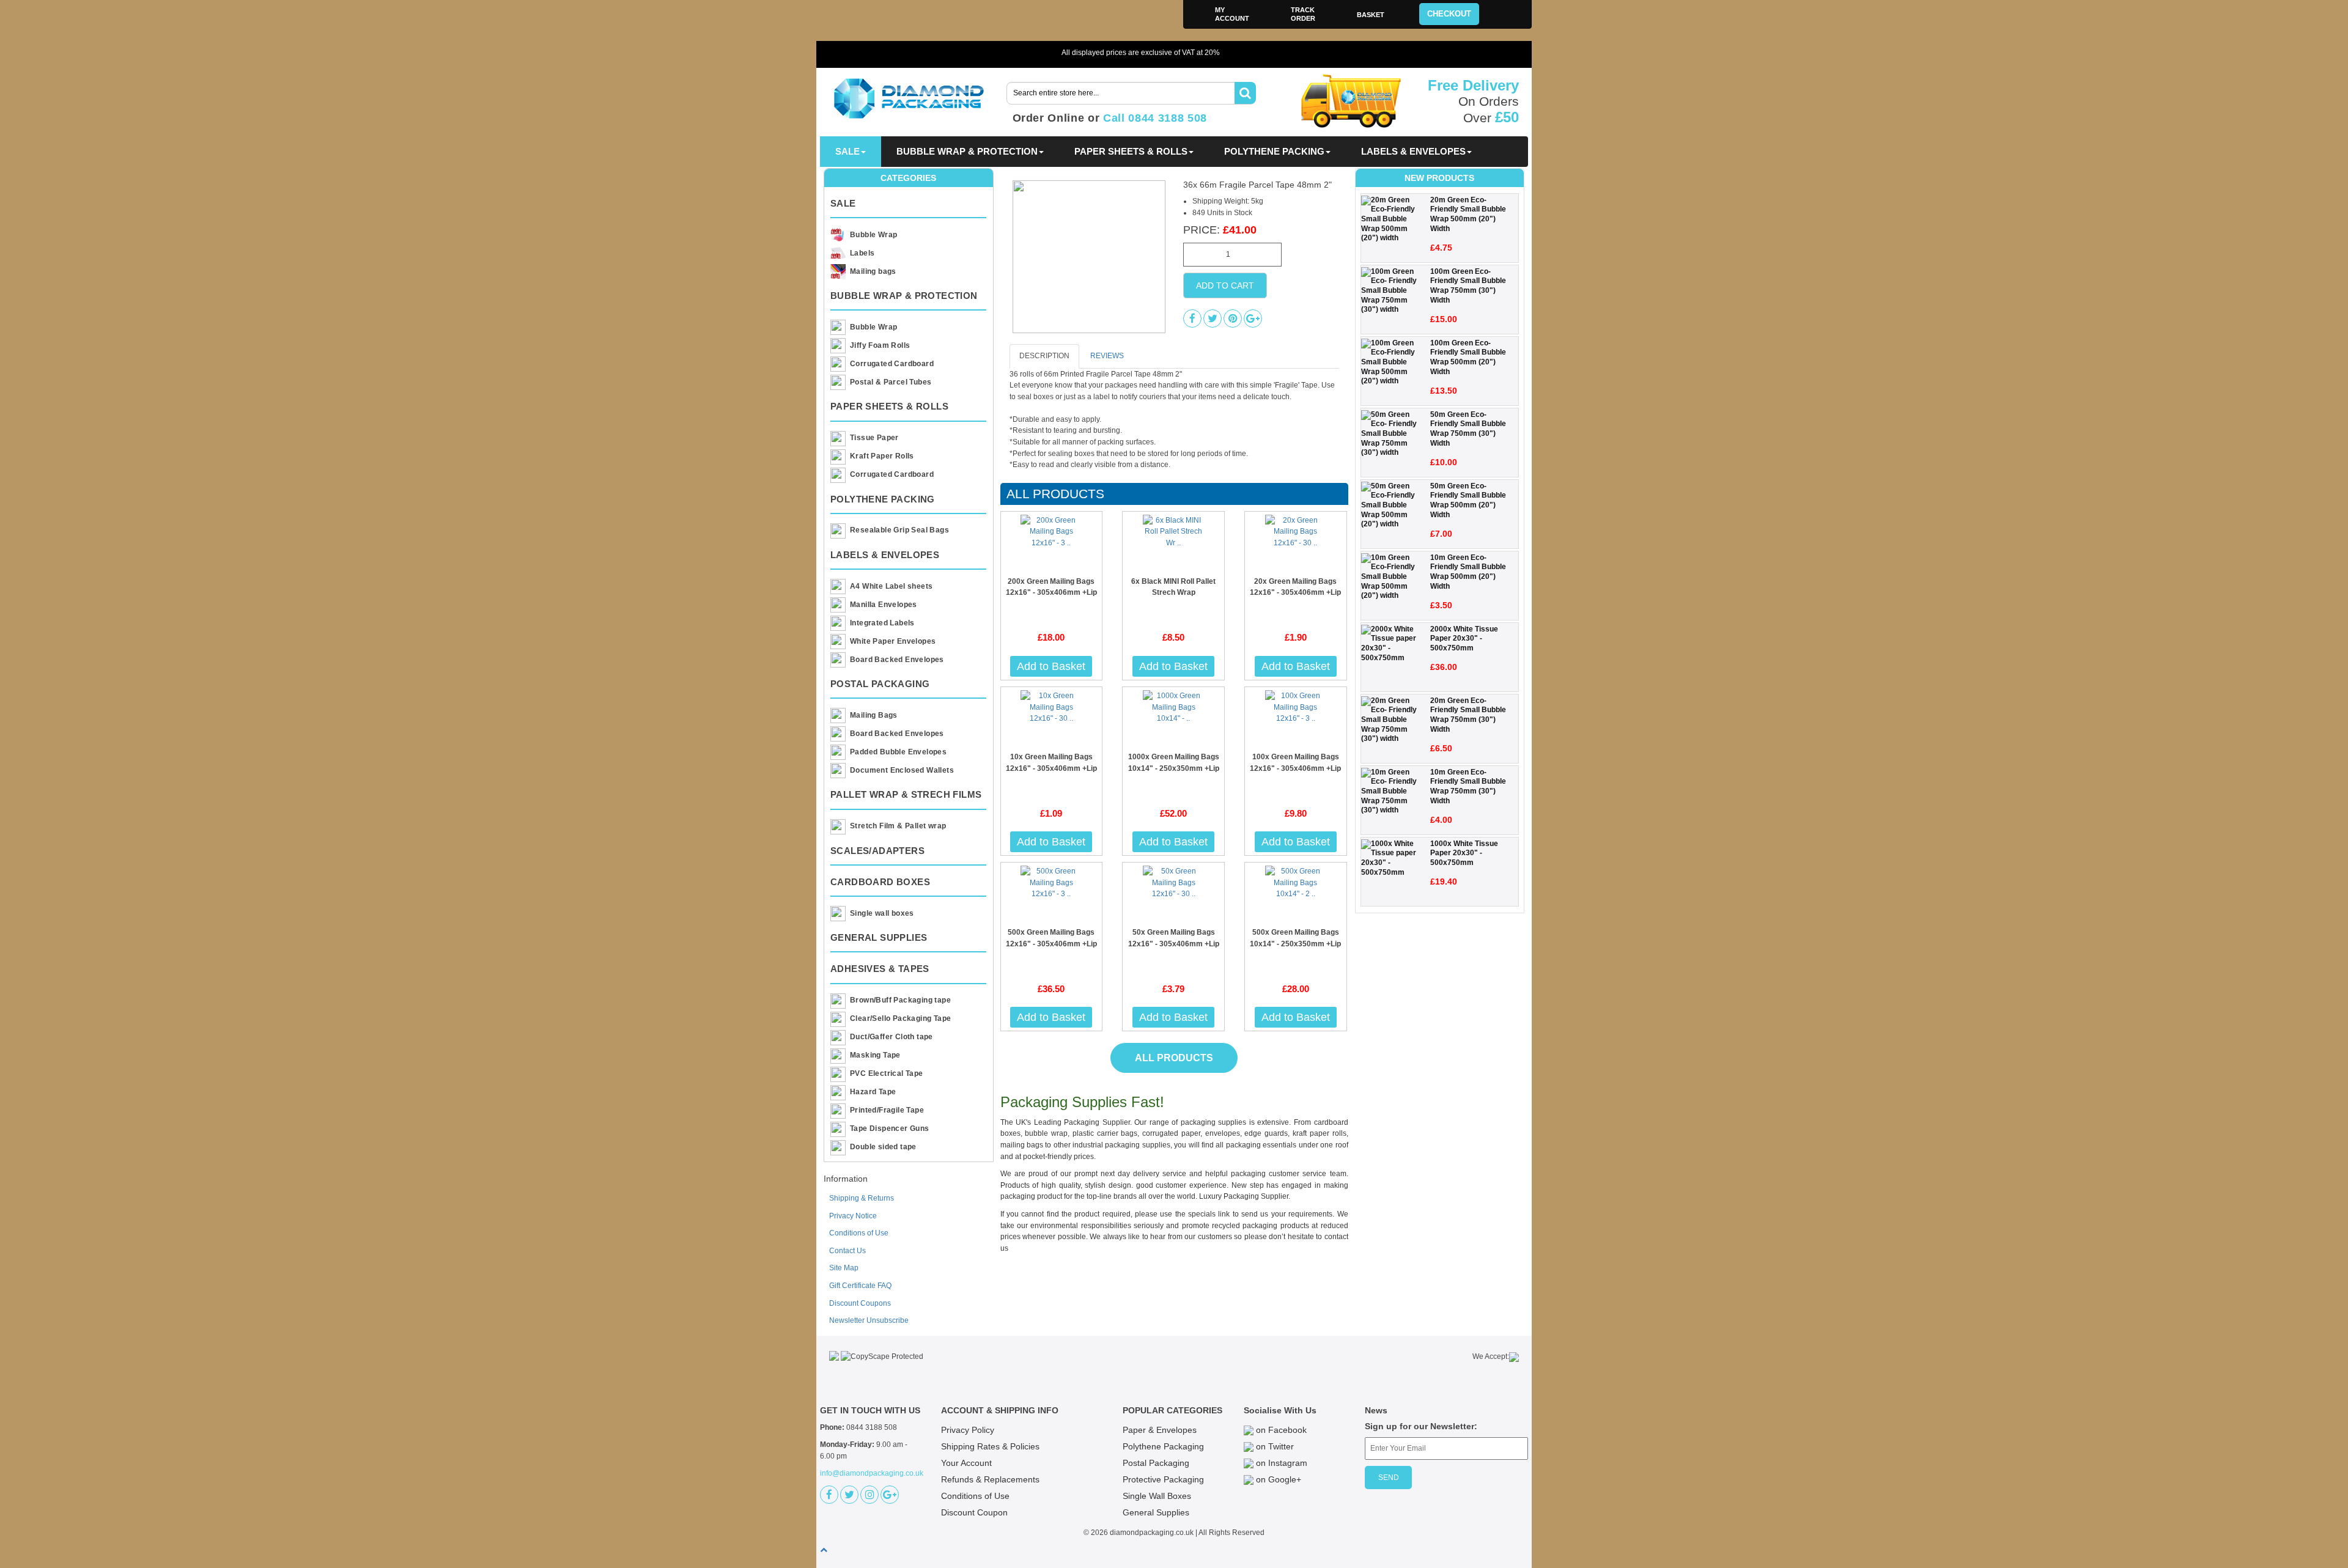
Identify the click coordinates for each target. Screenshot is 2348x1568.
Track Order (1303, 14)
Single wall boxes (882, 913)
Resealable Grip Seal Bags (899, 530)
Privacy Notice (853, 1216)
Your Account (966, 1463)
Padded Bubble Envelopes (898, 752)
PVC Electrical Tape (887, 1073)
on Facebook (1280, 1430)
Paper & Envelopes (1160, 1430)
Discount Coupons (860, 1303)
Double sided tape (883, 1147)
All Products (1055, 494)
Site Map (844, 1268)
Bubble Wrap (873, 235)
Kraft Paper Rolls (882, 456)
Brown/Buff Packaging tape (900, 1000)
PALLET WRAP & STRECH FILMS (906, 794)
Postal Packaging (1156, 1463)
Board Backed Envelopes (897, 660)
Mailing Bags (874, 715)
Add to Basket (1051, 666)
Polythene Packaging (1163, 1446)
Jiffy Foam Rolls (880, 345)
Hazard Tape (873, 1092)
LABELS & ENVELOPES (1413, 151)
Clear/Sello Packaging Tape (900, 1018)
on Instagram (1280, 1463)
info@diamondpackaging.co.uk (872, 1473)
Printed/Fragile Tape (887, 1110)
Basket (1371, 15)
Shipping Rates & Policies (990, 1446)
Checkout (1449, 14)
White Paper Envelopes (893, 641)
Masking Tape (875, 1055)
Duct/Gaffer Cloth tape (892, 1037)
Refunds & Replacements (990, 1479)
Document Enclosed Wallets (902, 770)
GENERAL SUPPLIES (879, 937)
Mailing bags (873, 271)
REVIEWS (1107, 356)
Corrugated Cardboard (892, 364)
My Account (1232, 14)
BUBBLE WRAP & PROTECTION (967, 151)
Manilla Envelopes (884, 605)
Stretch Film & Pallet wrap (898, 826)
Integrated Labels (882, 623)
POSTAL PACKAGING (880, 684)
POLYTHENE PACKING (1274, 151)
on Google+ (1277, 1479)
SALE (847, 151)
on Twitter (1274, 1446)
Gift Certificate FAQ (860, 1286)
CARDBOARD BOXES (880, 882)
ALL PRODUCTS (1174, 1058)
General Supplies (1156, 1512)
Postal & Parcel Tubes (891, 382)
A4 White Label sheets (891, 586)
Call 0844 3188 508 (1155, 118)
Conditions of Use (859, 1233)
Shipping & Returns (862, 1198)
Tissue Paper (874, 438)
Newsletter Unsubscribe (869, 1320)
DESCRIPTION (1044, 356)
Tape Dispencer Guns (890, 1128)
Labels (862, 253)
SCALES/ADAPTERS (877, 851)
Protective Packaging (1163, 1479)
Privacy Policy (968, 1430)
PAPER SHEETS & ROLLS (1131, 151)
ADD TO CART (1225, 285)
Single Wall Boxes (1157, 1496)
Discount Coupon (974, 1512)
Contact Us (847, 1251)
